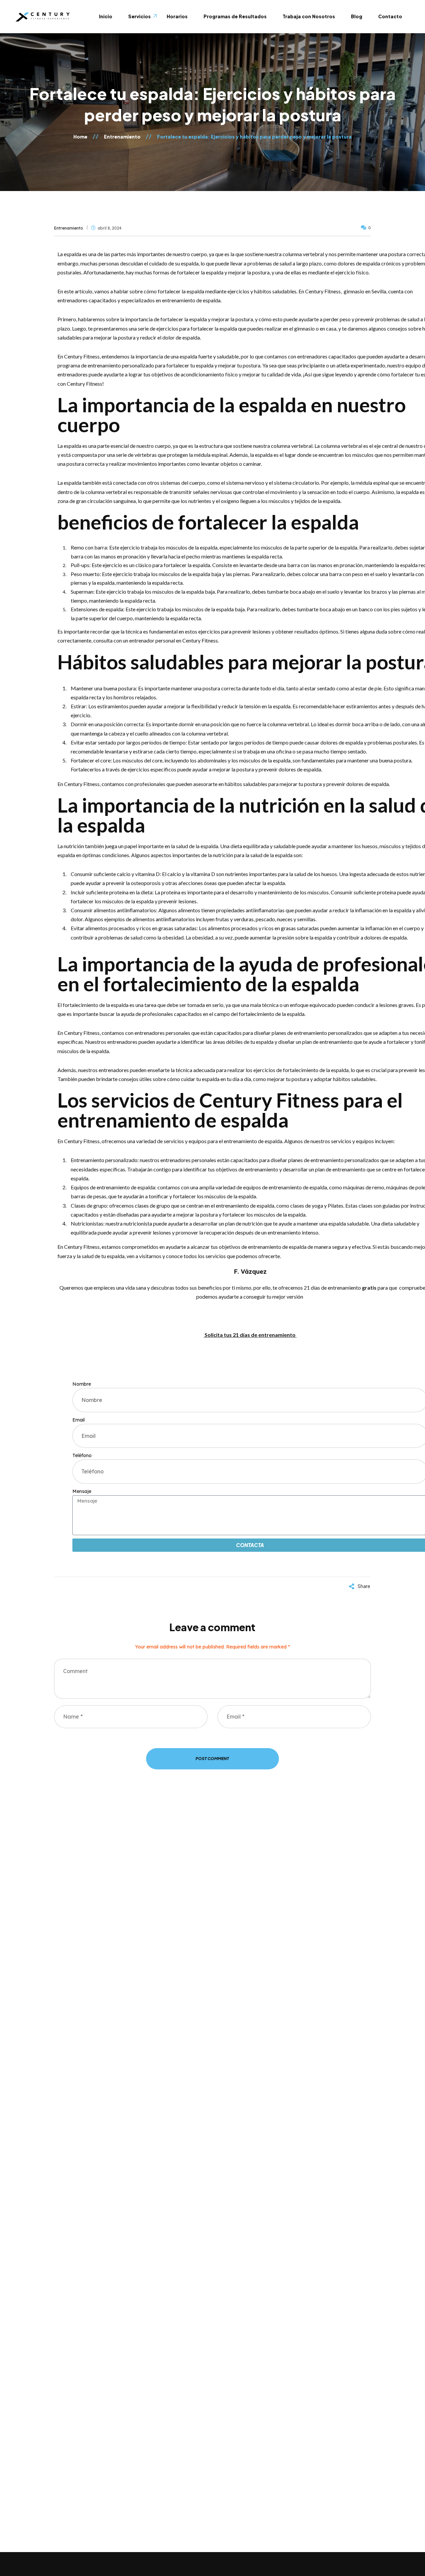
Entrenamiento (69, 228)
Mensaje (82, 1491)
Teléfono (82, 1455)
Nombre (82, 1384)
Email (79, 1420)
